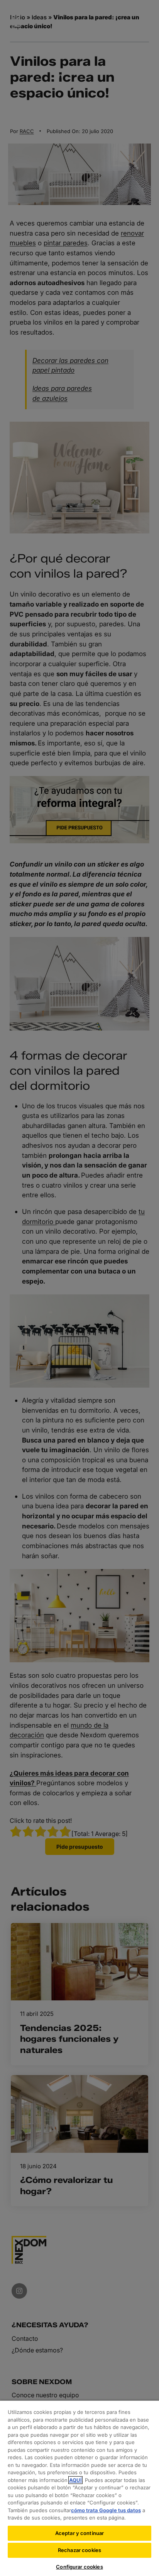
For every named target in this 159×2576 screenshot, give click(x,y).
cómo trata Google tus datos (106, 2510)
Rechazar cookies (79, 2550)
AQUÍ (75, 2480)
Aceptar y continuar (79, 2533)
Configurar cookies (79, 2567)
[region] (79, 2488)
